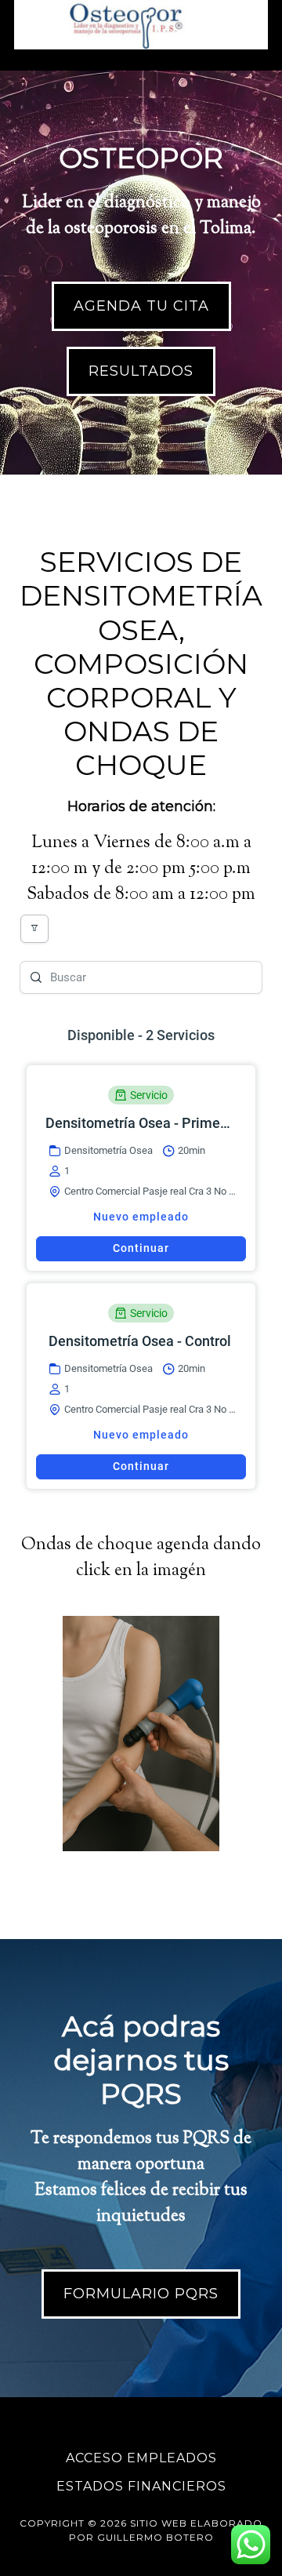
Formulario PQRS (141, 2294)
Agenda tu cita (141, 306)
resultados (141, 371)
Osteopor (141, 27)
